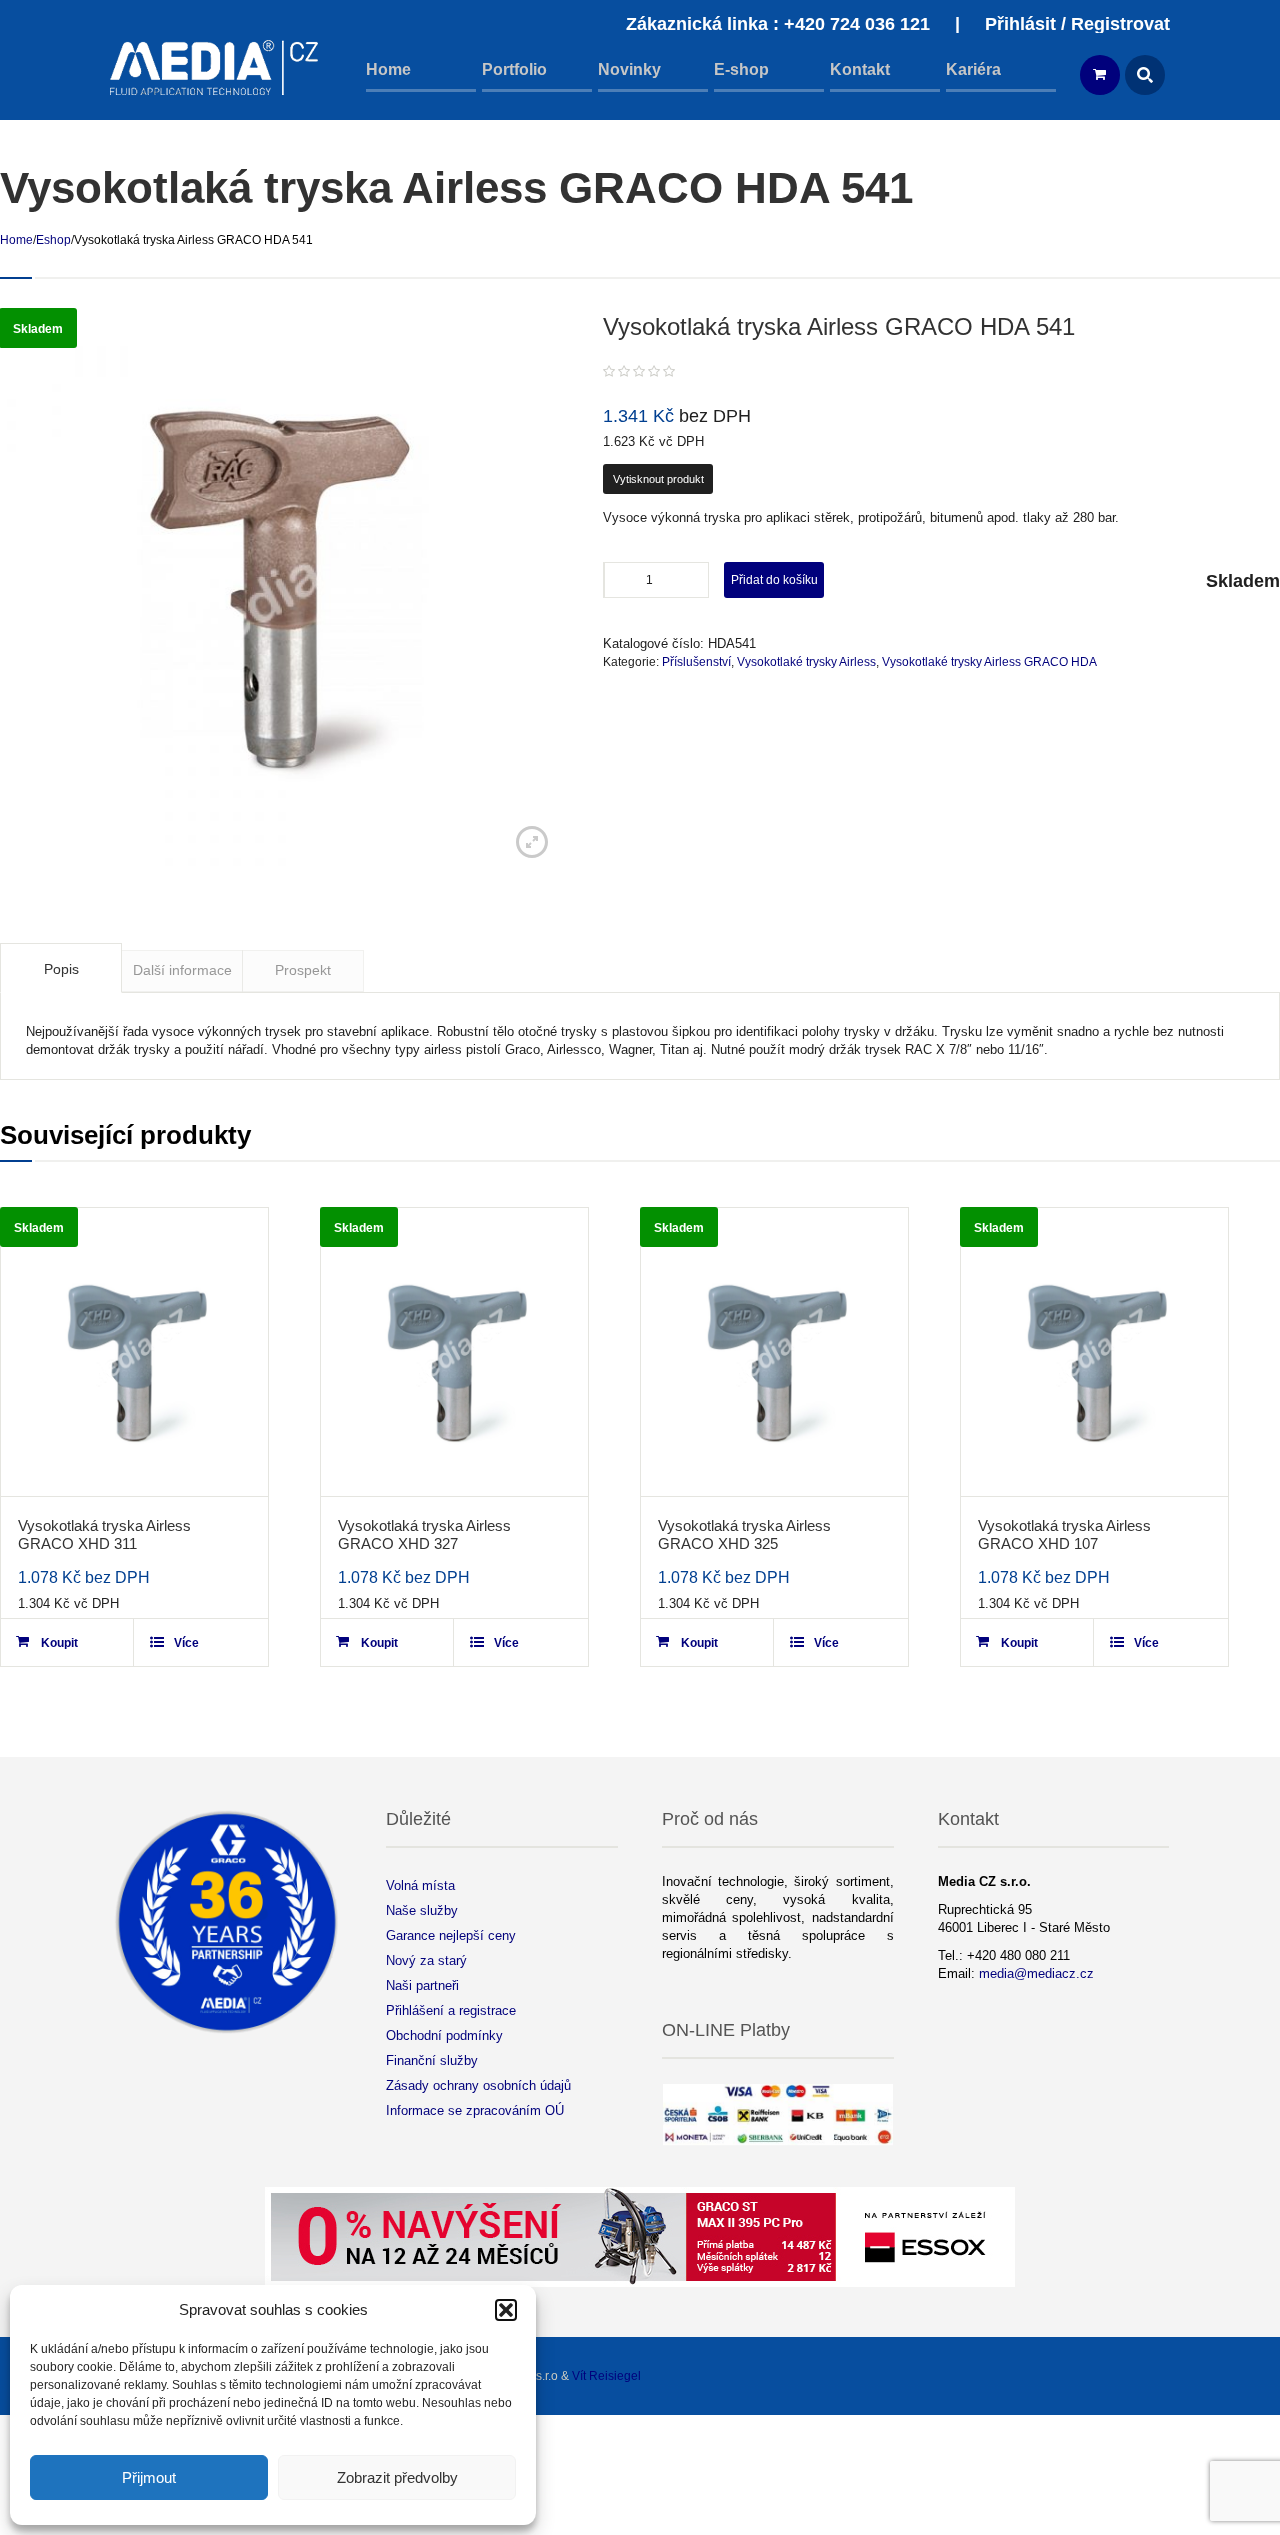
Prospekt (303, 970)
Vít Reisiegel (606, 2376)
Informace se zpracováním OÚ (475, 2110)
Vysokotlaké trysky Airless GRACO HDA (989, 662)
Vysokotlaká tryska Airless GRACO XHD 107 (1064, 1534)
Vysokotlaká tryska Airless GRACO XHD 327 (424, 1534)
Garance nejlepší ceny (451, 1935)
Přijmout (149, 2477)
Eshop (53, 240)
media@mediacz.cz (1036, 1973)
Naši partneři (422, 1985)
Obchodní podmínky (444, 2035)
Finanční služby (432, 2060)
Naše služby (422, 1910)
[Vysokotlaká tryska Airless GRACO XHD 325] (774, 1352)
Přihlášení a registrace (451, 2010)
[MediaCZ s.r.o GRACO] (215, 67)
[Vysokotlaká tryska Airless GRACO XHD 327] (454, 1352)
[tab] (61, 968)
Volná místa (420, 1885)
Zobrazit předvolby (397, 2477)
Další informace (182, 970)
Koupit (59, 1643)
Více (186, 1643)
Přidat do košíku (774, 580)
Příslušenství (696, 662)
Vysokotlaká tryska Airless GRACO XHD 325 (744, 1534)
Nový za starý (426, 1960)
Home (16, 240)
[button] (506, 2310)
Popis (61, 969)
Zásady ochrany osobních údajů (478, 2085)
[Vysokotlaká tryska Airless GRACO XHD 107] (1094, 1352)
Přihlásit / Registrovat (1077, 24)
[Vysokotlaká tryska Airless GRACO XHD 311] (134, 1352)
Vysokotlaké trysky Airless (806, 662)
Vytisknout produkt (658, 479)
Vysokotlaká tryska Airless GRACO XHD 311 (104, 1534)
